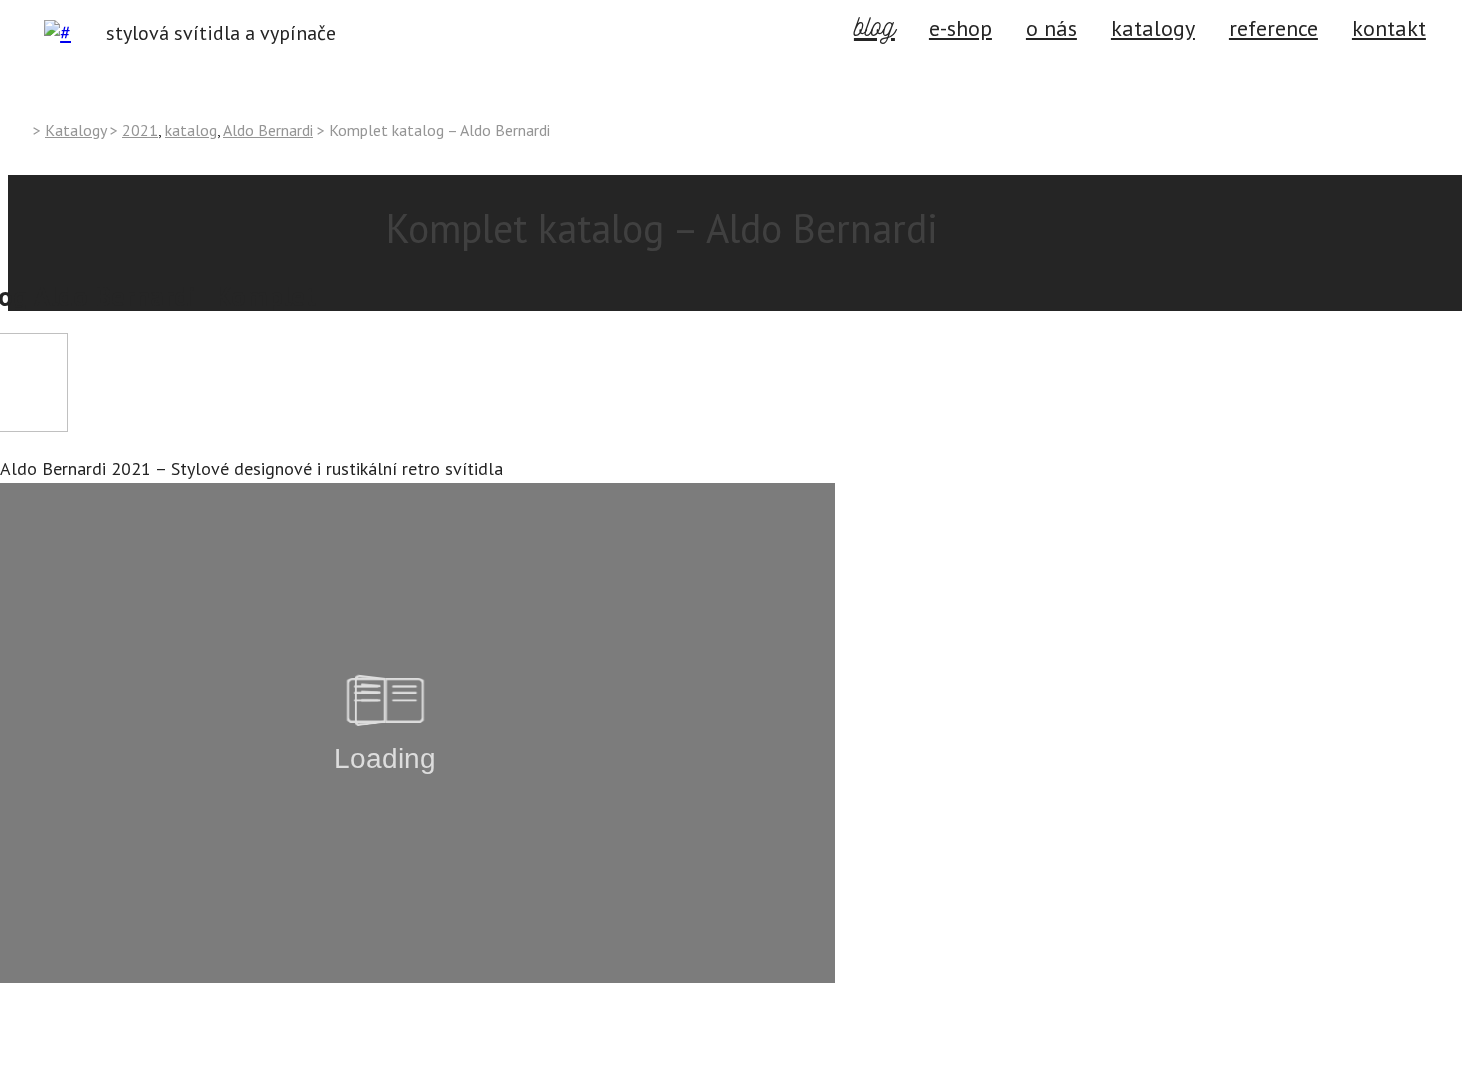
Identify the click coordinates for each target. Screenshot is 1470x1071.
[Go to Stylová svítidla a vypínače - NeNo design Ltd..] (17, 129)
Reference (1273, 28)
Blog (874, 24)
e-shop (960, 28)
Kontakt (1389, 28)
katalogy (1153, 28)
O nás (1051, 28)
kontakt (34, 1056)
